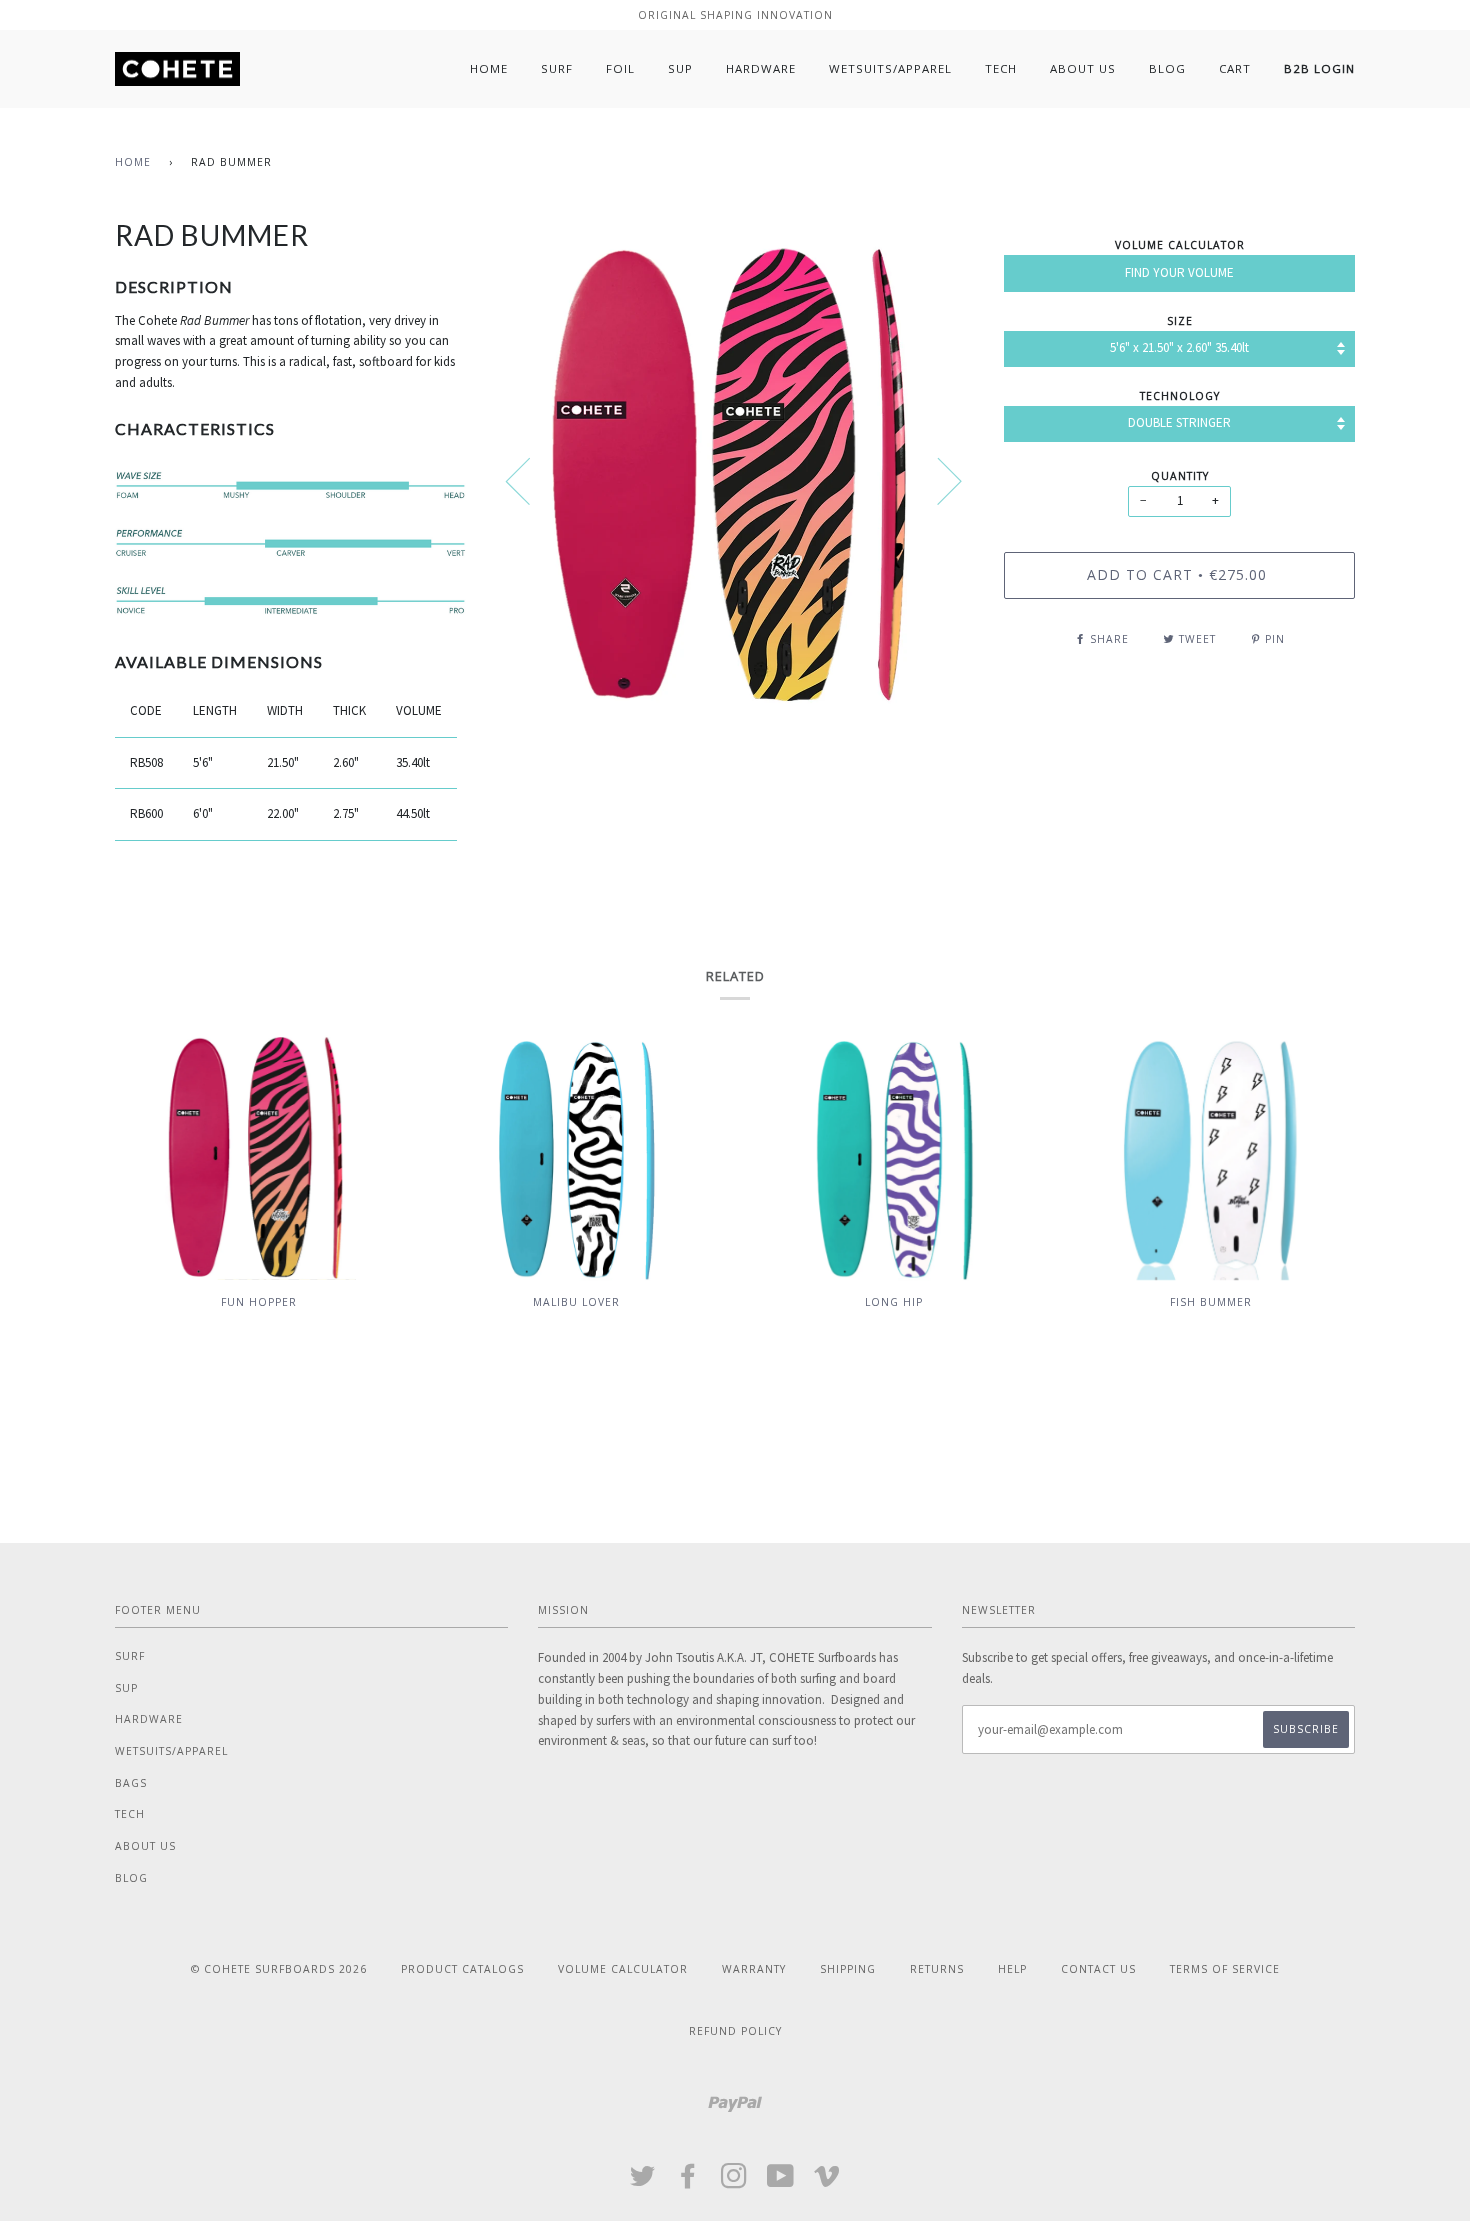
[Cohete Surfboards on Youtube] (781, 2182)
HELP (1012, 1969)
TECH (1001, 68)
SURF (557, 68)
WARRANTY (754, 1969)
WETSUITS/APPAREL (890, 68)
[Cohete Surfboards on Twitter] (643, 2182)
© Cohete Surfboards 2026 (279, 1969)
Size (1180, 321)
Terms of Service (1225, 1969)
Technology (1180, 396)
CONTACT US (1098, 1969)
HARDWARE (761, 68)
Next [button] (937, 480)
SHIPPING (848, 1969)
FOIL (620, 68)
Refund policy (735, 2031)
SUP (680, 68)
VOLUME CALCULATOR (623, 1969)
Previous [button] (530, 480)
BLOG (1167, 68)
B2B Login (1319, 68)
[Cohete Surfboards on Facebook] (688, 2182)
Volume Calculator (1180, 245)
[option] (735, 480)
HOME (489, 68)
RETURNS (937, 1969)
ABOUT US (1083, 68)
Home (133, 162)
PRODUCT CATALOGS (462, 1969)
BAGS (131, 1783)
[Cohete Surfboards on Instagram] (734, 2182)
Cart (1235, 68)
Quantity (1180, 476)
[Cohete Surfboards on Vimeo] (827, 2182)
